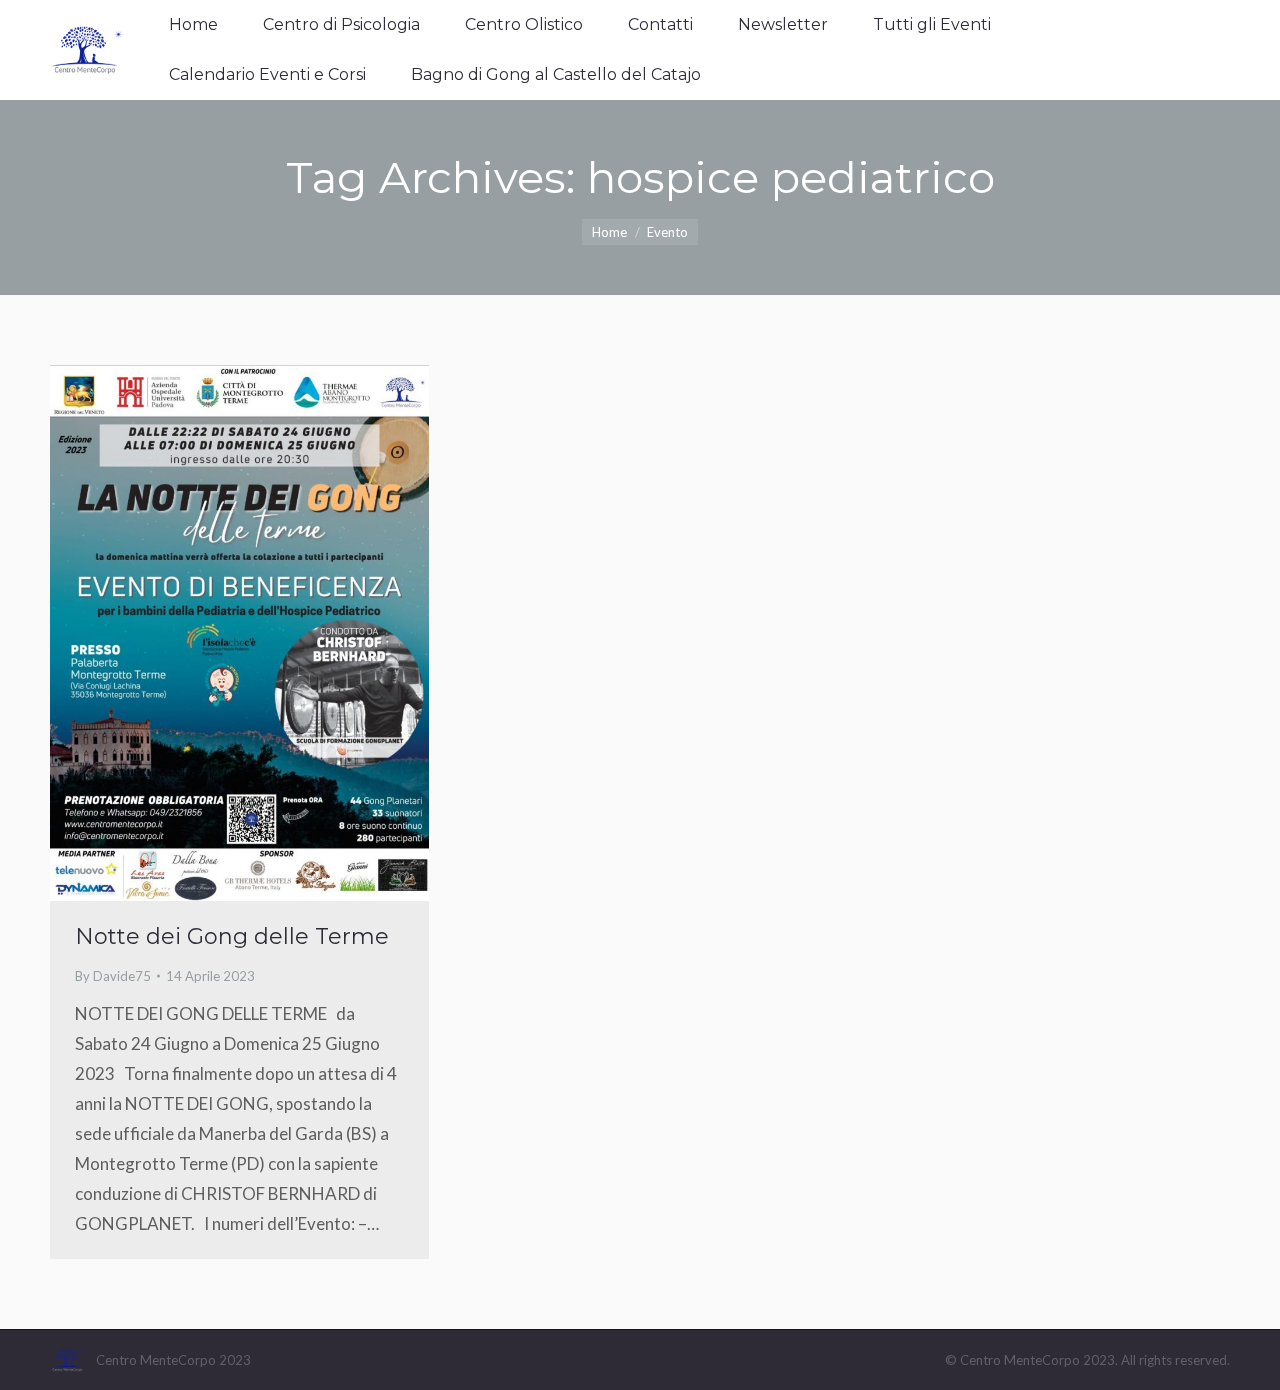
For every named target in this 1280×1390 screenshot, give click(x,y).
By (113, 976)
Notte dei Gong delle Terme (232, 936)
